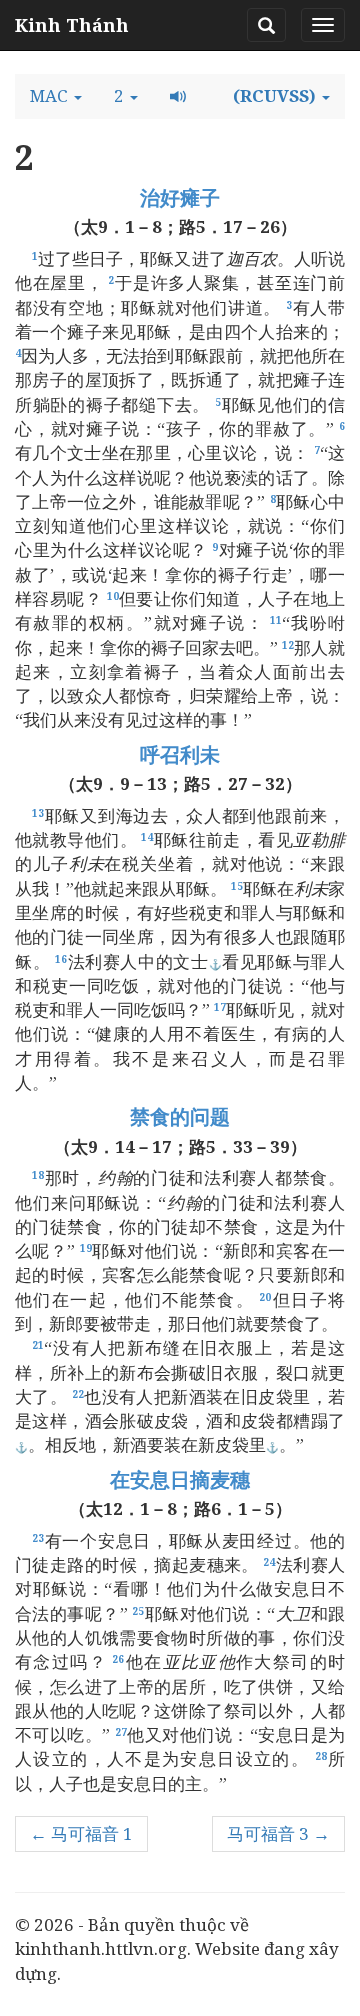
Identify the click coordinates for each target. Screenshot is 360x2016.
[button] (56, 96)
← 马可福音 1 (81, 1833)
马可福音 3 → (278, 1833)
